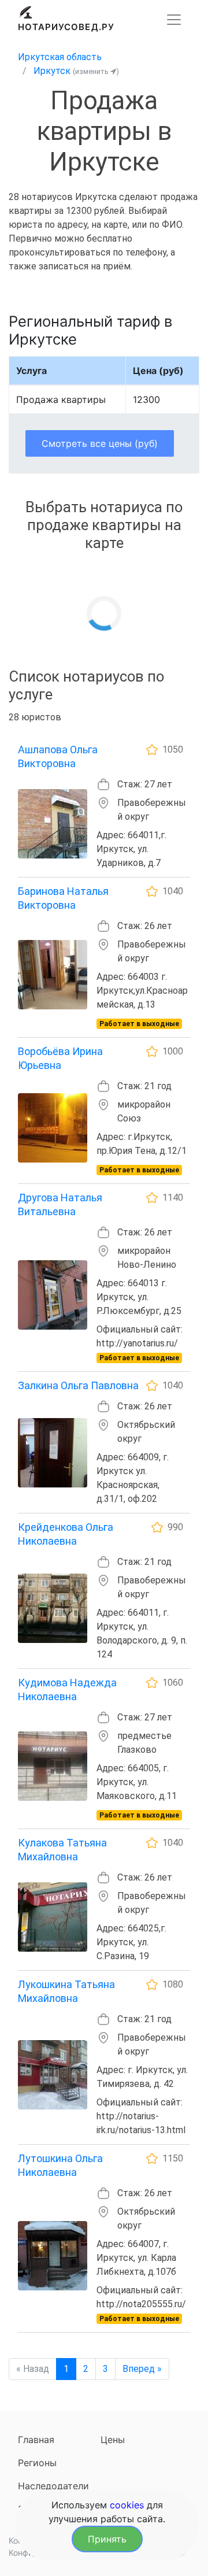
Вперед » (142, 2369)
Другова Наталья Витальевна (60, 1204)
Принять (107, 2539)
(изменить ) (96, 71)
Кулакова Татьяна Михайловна (62, 1850)
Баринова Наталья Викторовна (63, 898)
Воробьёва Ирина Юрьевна (60, 1058)
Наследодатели (53, 2486)
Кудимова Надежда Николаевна (67, 1689)
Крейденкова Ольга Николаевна (66, 1534)
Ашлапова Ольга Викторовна (58, 756)
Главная (36, 2440)
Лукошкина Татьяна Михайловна (66, 1991)
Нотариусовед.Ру (66, 27)
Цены (113, 2440)
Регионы (37, 2463)
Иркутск (52, 71)
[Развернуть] (174, 20)
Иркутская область (60, 57)
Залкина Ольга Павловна (78, 1385)
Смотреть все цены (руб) (100, 443)
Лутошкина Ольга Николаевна (60, 2165)
